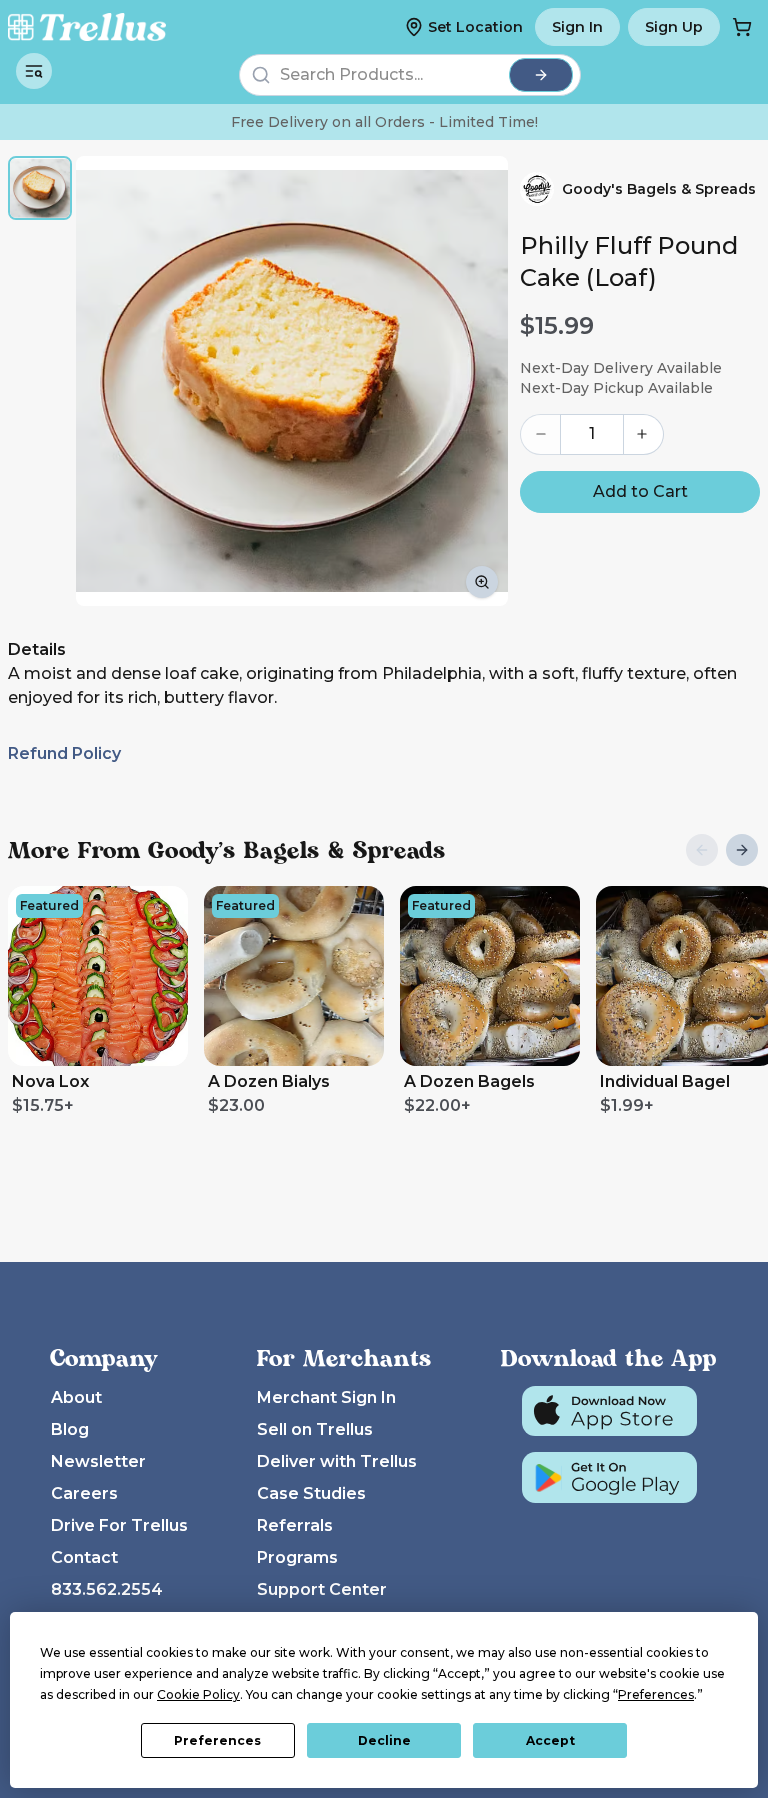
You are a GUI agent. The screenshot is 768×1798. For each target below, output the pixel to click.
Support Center (322, 1589)
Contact (84, 1557)
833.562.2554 (107, 1589)
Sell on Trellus (315, 1429)
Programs (297, 1557)
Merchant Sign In (326, 1397)
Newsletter (98, 1461)
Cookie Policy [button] (198, 1694)
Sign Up (674, 27)
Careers (84, 1493)
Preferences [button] (656, 1694)
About (76, 1397)
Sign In (577, 27)
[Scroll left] (702, 850)
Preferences (217, 1740)
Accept (550, 1740)
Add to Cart (640, 491)
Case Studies (311, 1493)
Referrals (295, 1525)
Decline (384, 1740)
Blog (70, 1429)
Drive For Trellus (119, 1525)
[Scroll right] (742, 850)
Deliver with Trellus (337, 1461)
